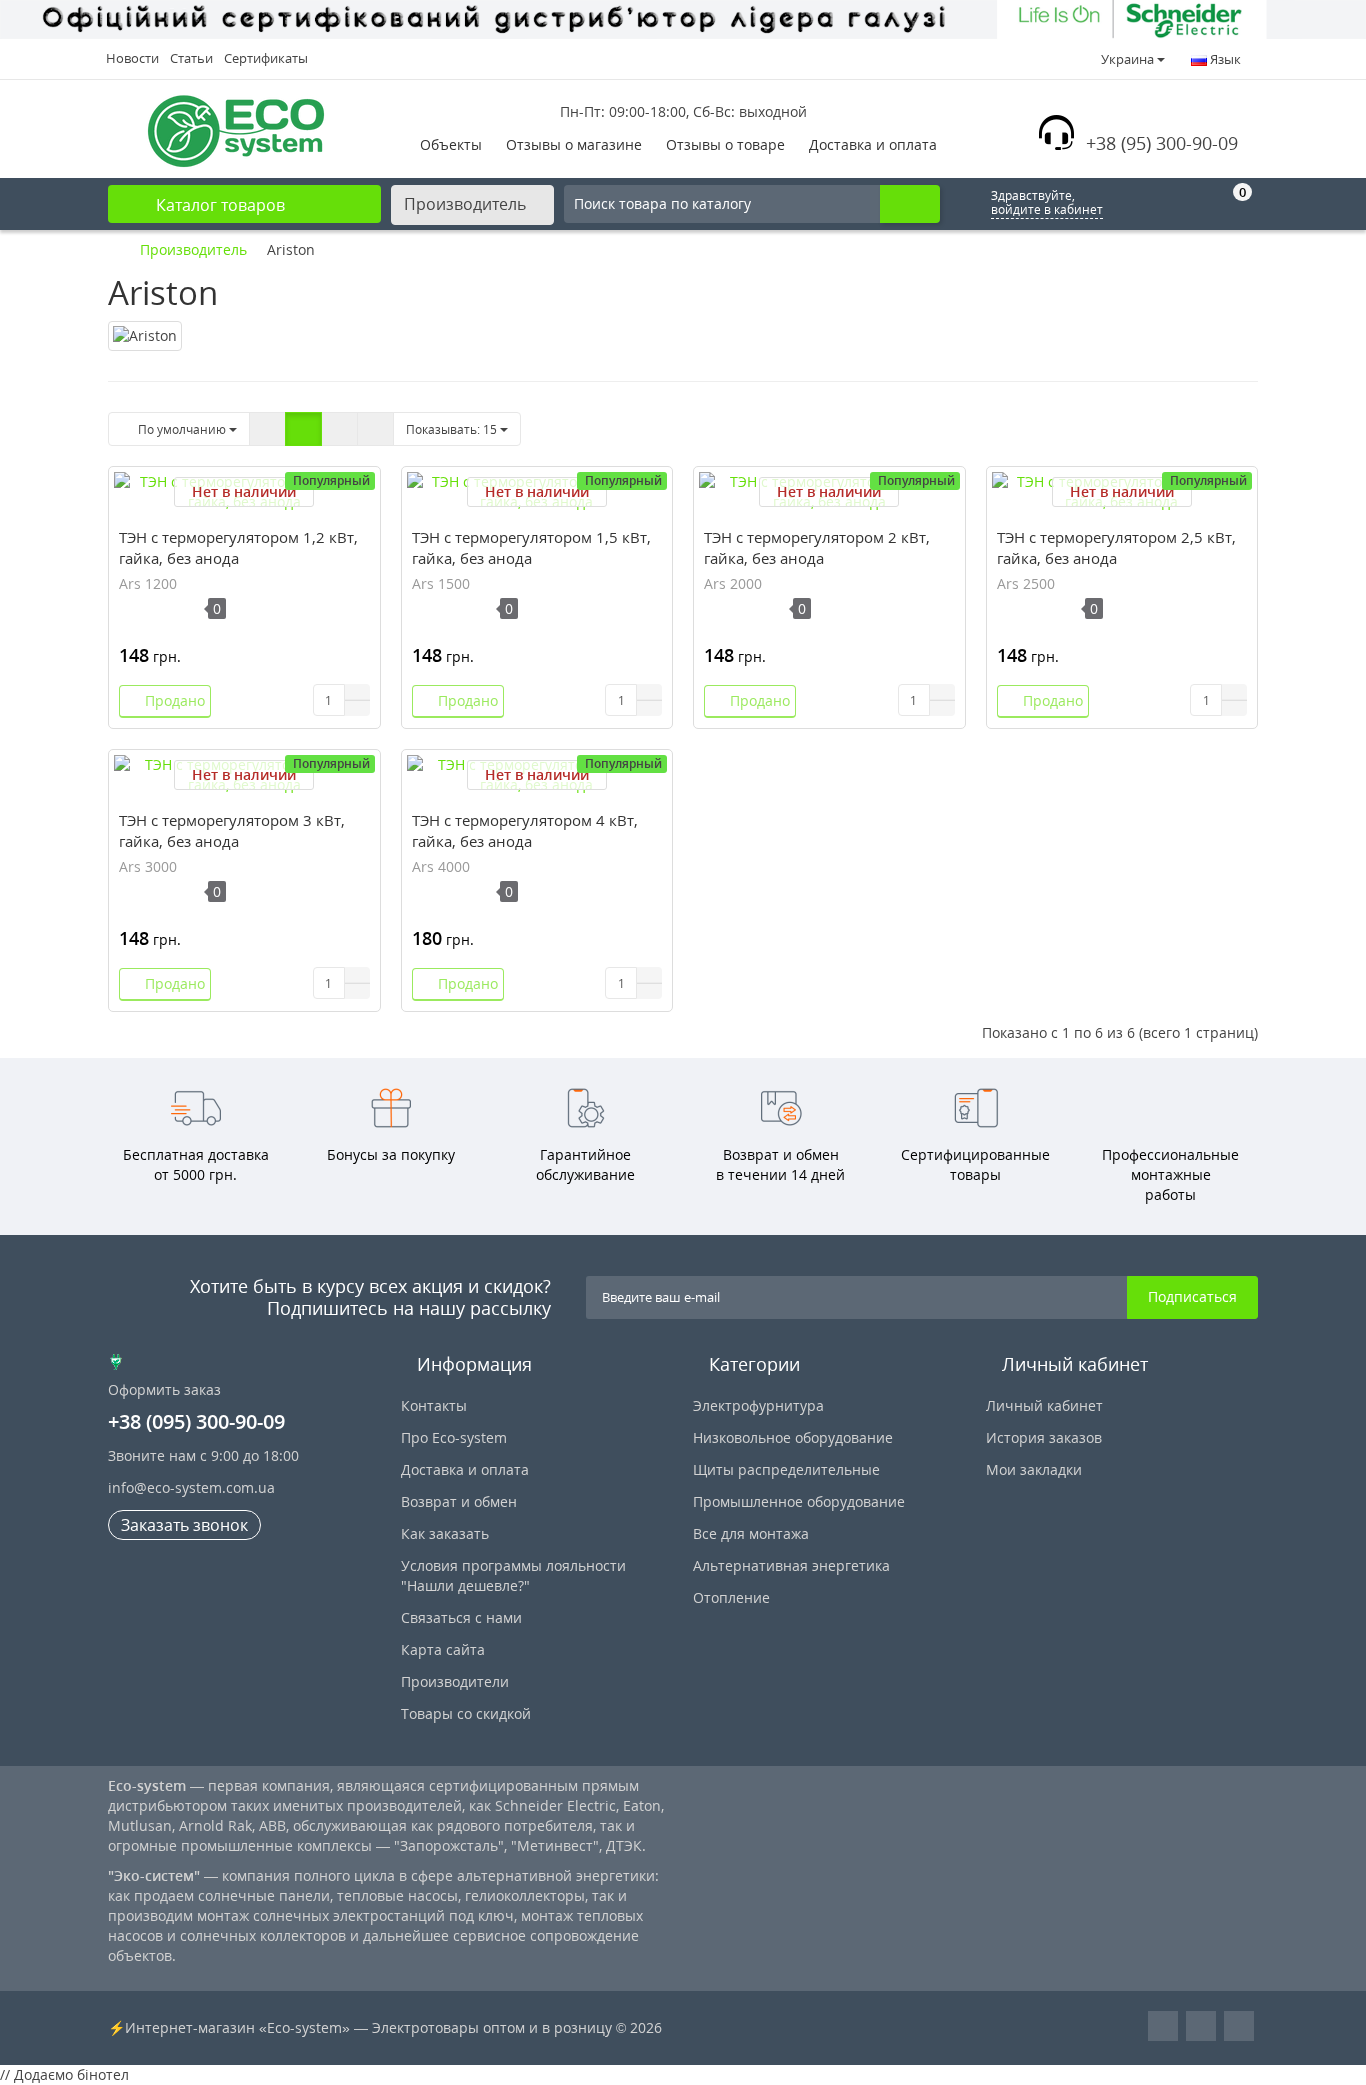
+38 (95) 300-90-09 (1162, 143)
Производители (455, 1681)
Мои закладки (1034, 1469)
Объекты (451, 144)
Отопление (731, 1597)
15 (453, 429)
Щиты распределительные (786, 1469)
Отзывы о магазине (574, 144)
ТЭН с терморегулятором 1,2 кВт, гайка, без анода (238, 547)
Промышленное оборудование (799, 1501)
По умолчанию (180, 429)
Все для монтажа (751, 1533)
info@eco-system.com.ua (191, 1487)
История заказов (1044, 1437)
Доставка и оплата (873, 144)
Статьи (191, 58)
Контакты (434, 1405)
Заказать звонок (184, 1525)
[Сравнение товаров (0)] (1138, 204)
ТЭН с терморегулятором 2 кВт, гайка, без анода (817, 547)
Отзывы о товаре (725, 144)
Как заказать (445, 1533)
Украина (1127, 59)
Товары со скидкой (466, 1713)
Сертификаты (266, 58)
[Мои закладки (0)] (1186, 204)
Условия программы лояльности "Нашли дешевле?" (513, 1575)
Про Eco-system (454, 1437)
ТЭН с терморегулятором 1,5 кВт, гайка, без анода (531, 547)
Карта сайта (443, 1649)
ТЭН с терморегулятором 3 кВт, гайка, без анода (232, 830)
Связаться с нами (461, 1617)
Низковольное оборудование (793, 1437)
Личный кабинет (1044, 1405)
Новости (132, 58)
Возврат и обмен (459, 1501)
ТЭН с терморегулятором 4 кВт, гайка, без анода (525, 830)
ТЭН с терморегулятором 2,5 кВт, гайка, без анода (1116, 547)
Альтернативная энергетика (791, 1565)
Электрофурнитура (758, 1405)
